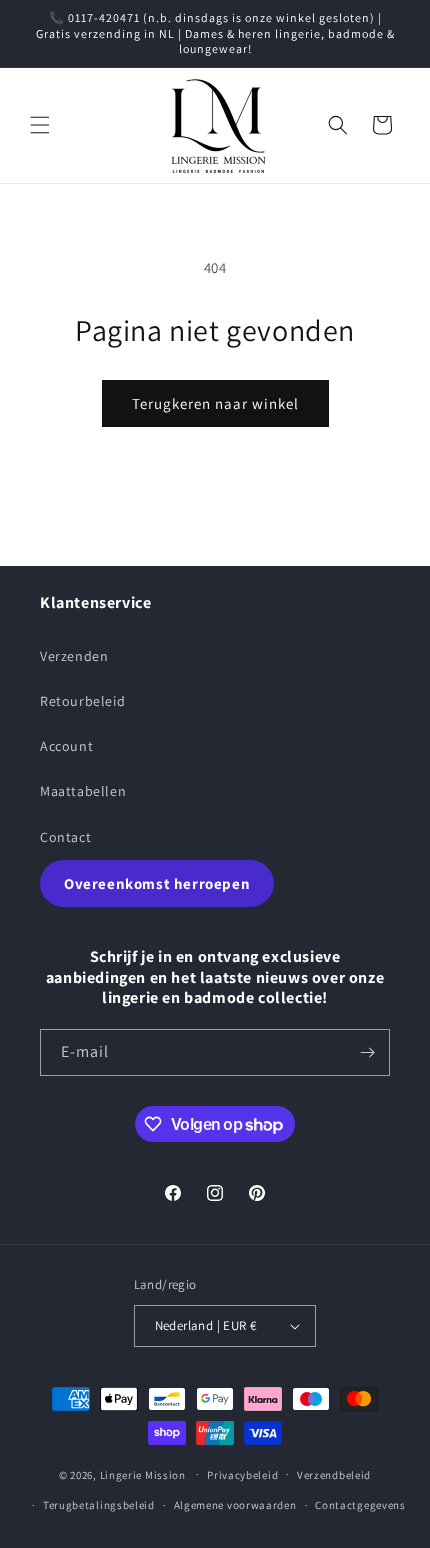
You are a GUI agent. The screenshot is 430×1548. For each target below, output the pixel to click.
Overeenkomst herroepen (157, 883)
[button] (40, 125)
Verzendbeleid (334, 1475)
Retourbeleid (82, 701)
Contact (65, 837)
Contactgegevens (360, 1505)
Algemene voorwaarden (235, 1505)
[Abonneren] (367, 1052)
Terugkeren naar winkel (215, 403)
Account (66, 746)
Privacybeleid (242, 1475)
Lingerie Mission (143, 1474)
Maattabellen (83, 791)
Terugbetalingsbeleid (99, 1505)
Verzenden (74, 656)
